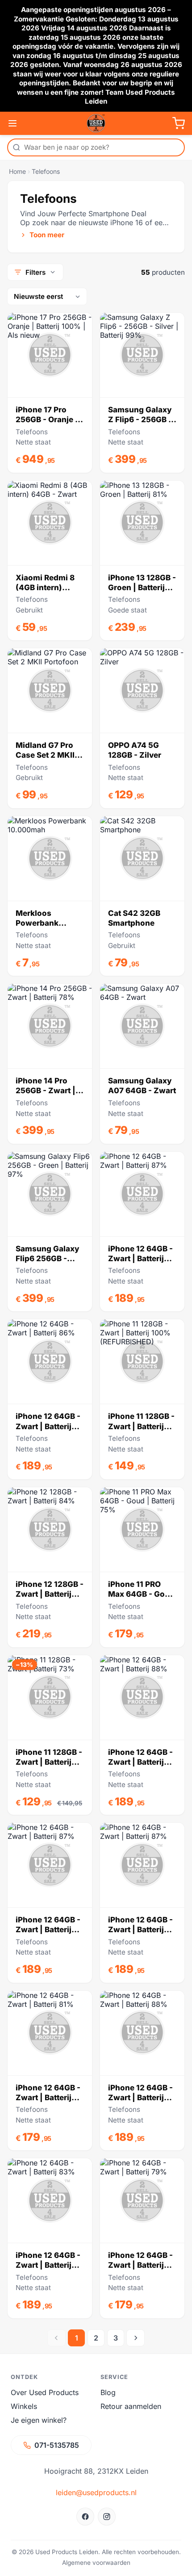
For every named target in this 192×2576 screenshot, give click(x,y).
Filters (35, 272)
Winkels (24, 2406)
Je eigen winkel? (39, 2420)
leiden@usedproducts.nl (96, 2492)
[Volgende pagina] (136, 2338)
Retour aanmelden (131, 2406)
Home (17, 171)
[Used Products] (96, 123)
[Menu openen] (13, 123)
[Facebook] (85, 2517)
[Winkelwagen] (179, 123)
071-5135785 (57, 2445)
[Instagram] (107, 2517)
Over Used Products (45, 2392)
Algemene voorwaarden (96, 2563)
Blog (108, 2392)
